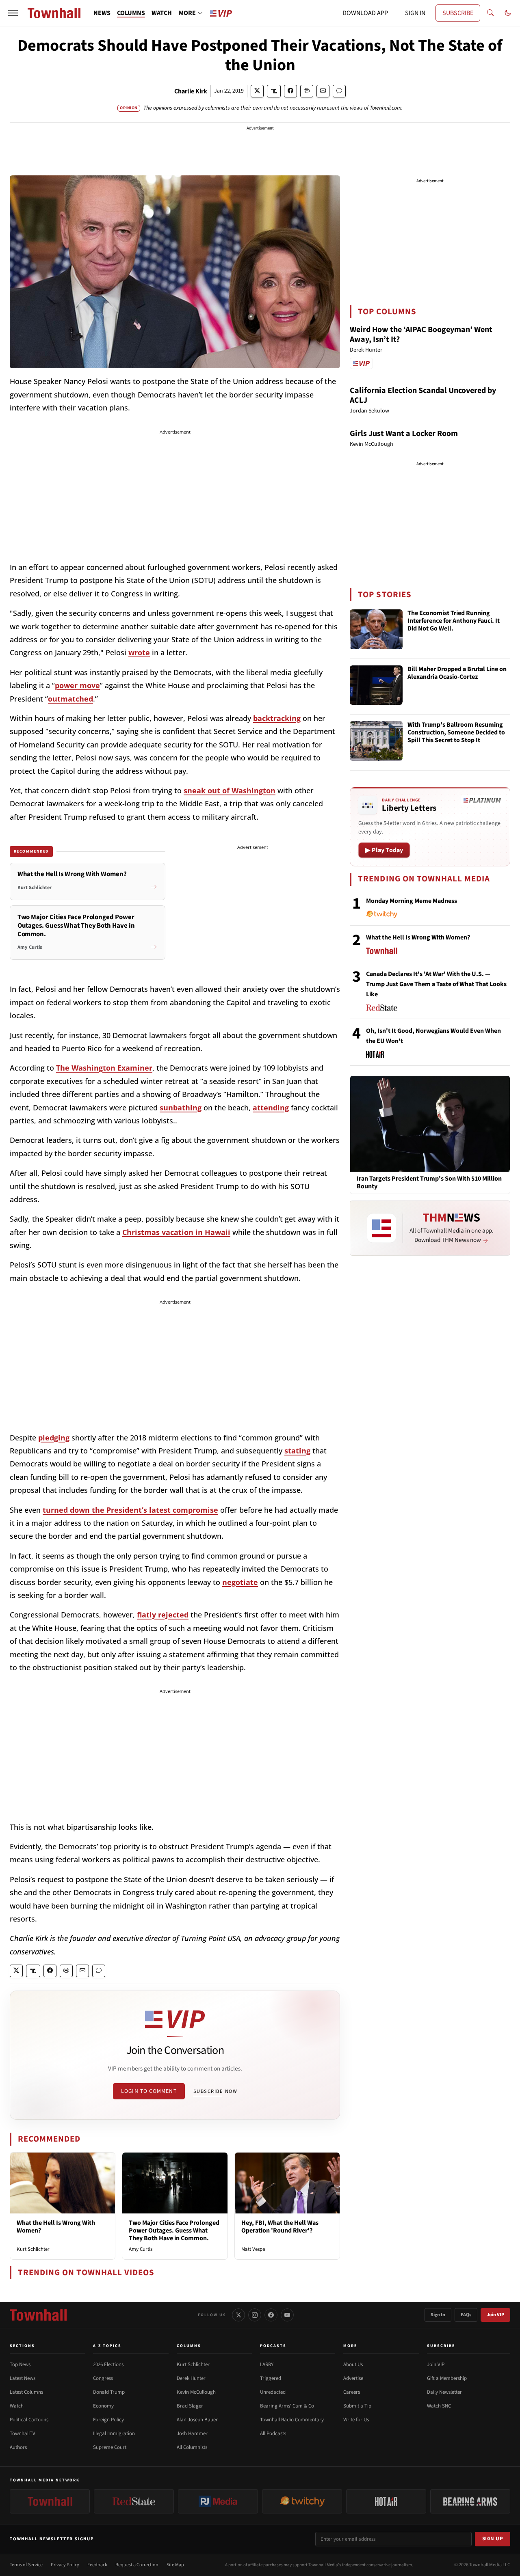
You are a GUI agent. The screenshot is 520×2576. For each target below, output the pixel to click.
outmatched (70, 699)
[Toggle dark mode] (508, 13)
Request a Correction (137, 2565)
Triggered (271, 2378)
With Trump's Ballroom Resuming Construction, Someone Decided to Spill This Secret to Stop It (456, 733)
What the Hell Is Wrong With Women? (56, 2227)
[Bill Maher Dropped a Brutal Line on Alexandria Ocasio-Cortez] (376, 685)
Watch (17, 2406)
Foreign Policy (108, 2420)
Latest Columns (26, 2392)
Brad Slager (190, 2406)
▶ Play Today (384, 850)
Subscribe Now (215, 2091)
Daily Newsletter (444, 2392)
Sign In (438, 2315)
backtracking (277, 718)
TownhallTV (23, 2433)
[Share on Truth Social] (274, 91)
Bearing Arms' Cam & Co (287, 2406)
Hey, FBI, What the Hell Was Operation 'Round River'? (280, 2227)
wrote (139, 652)
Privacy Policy (65, 2565)
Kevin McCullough (196, 2392)
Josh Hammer (192, 2433)
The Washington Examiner (104, 1068)
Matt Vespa (253, 2249)
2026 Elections (108, 2364)
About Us (353, 2364)
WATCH (162, 13)
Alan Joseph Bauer (197, 2420)
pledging (54, 1438)
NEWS (102, 13)
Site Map (175, 2565)
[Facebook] (271, 2315)
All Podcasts (273, 2433)
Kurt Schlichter (33, 2249)
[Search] (490, 13)
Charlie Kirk (191, 91)
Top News (20, 2364)
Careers (352, 2392)
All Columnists (192, 2447)
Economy (103, 2406)
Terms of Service (26, 2565)
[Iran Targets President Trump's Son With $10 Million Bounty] (430, 1123)
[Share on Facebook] (290, 91)
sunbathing (181, 1108)
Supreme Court (110, 2447)
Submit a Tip (357, 2406)
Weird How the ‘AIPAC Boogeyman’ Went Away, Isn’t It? (421, 335)
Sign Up (493, 2539)
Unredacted (273, 2392)
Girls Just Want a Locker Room (404, 434)
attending (271, 1108)
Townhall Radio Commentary (292, 2420)
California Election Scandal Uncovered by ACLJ (423, 395)
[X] (238, 2315)
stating (297, 1451)
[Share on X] (257, 91)
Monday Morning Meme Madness (412, 901)
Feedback (97, 2565)
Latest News (23, 2378)
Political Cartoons (29, 2420)
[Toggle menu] (13, 13)
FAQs (466, 2315)
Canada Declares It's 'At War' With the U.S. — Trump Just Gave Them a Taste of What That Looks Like (436, 984)
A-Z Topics (107, 2346)
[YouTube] (287, 2315)
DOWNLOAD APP (365, 13)
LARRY (267, 2364)
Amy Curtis (141, 2249)
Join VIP (495, 2315)
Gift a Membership (447, 2378)
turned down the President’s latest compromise (130, 1510)
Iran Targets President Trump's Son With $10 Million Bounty (429, 1183)
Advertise (353, 2378)
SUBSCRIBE (458, 13)
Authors (18, 2447)
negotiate (240, 1582)
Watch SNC (439, 2406)
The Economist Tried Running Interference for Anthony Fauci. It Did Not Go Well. (454, 621)
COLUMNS (131, 13)
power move (77, 685)
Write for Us (356, 2420)
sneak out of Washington (230, 790)
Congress (103, 2378)
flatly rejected (163, 1615)
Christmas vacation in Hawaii (176, 1232)
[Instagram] (255, 2315)
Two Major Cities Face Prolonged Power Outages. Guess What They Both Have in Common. (174, 2231)
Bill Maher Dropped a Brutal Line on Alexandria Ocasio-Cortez (457, 673)
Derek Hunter (191, 2378)
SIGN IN (415, 13)
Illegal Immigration (114, 2433)
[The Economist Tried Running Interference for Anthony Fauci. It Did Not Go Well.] (376, 629)
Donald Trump (109, 2392)
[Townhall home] (38, 2315)
